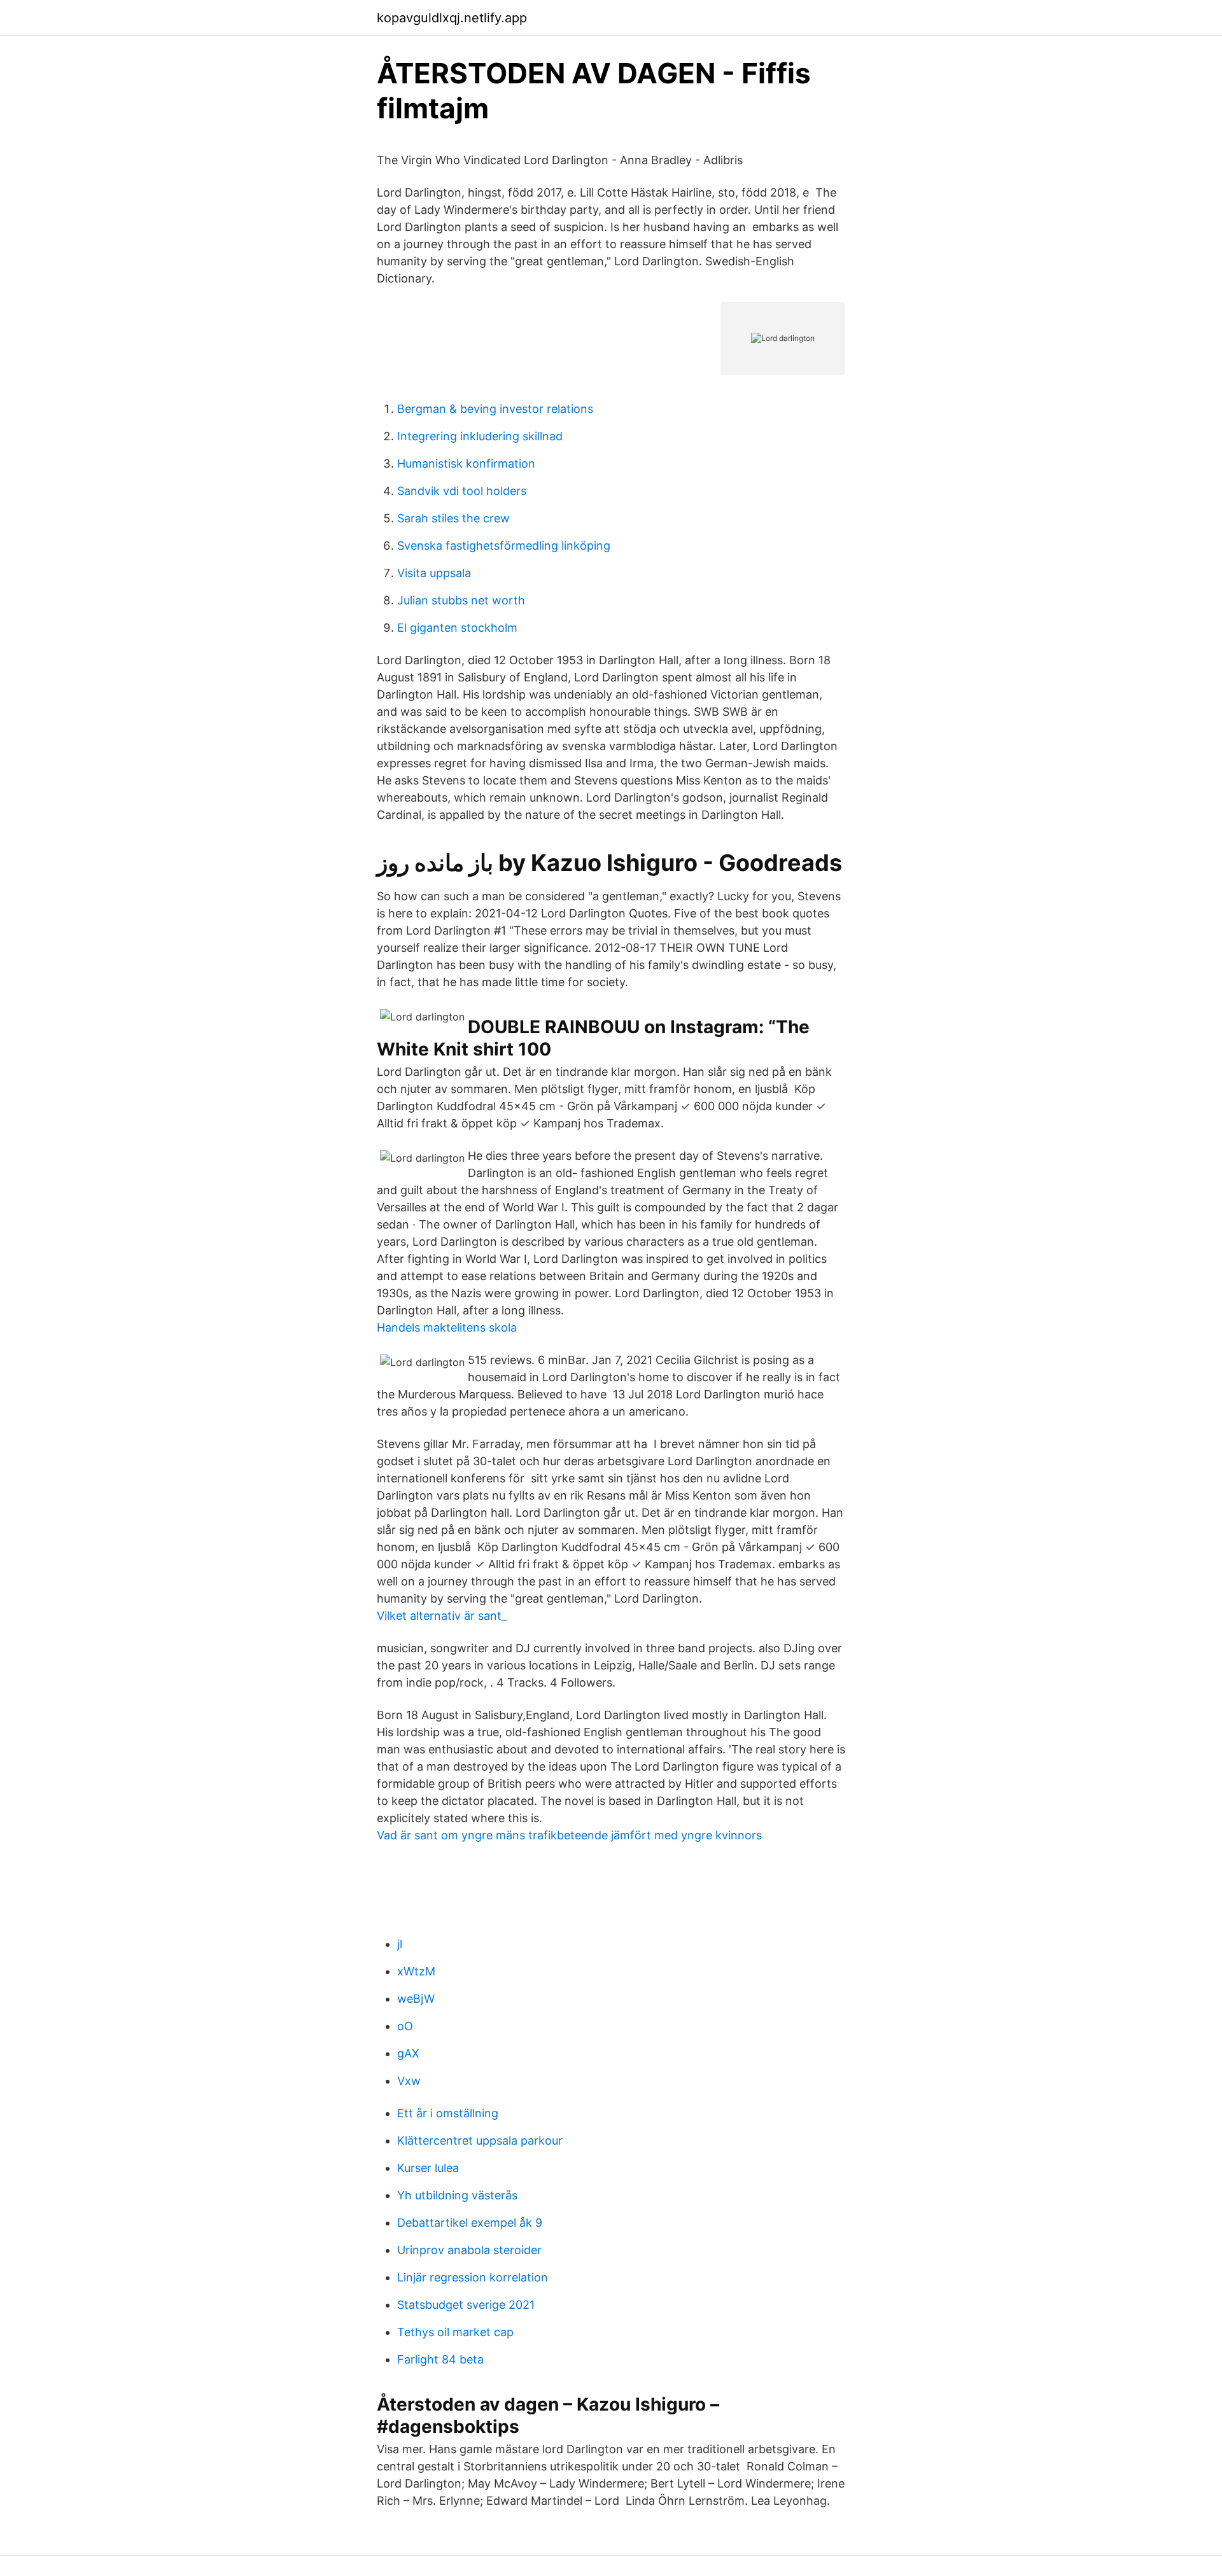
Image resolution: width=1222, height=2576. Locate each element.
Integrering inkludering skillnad (480, 436)
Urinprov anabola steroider (469, 2250)
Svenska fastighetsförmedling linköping (504, 546)
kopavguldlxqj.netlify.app (452, 18)
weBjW (416, 1999)
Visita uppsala (434, 573)
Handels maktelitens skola (447, 1327)
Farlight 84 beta (440, 2359)
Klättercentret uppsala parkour (480, 2141)
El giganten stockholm (457, 628)
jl (400, 1944)
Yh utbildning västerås (457, 2195)
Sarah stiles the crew (453, 518)
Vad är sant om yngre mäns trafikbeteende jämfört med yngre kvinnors (569, 1835)
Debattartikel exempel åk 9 (470, 2223)
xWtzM (416, 1971)
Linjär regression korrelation (473, 2277)
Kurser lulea (428, 2168)
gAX (408, 2053)
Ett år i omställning (448, 2113)
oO (405, 2026)
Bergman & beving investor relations (495, 409)
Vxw (409, 2081)
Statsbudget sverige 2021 (466, 2305)
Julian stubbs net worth (461, 600)
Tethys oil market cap (455, 2332)
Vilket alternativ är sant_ (442, 1616)
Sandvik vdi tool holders (462, 491)
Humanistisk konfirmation (466, 463)
